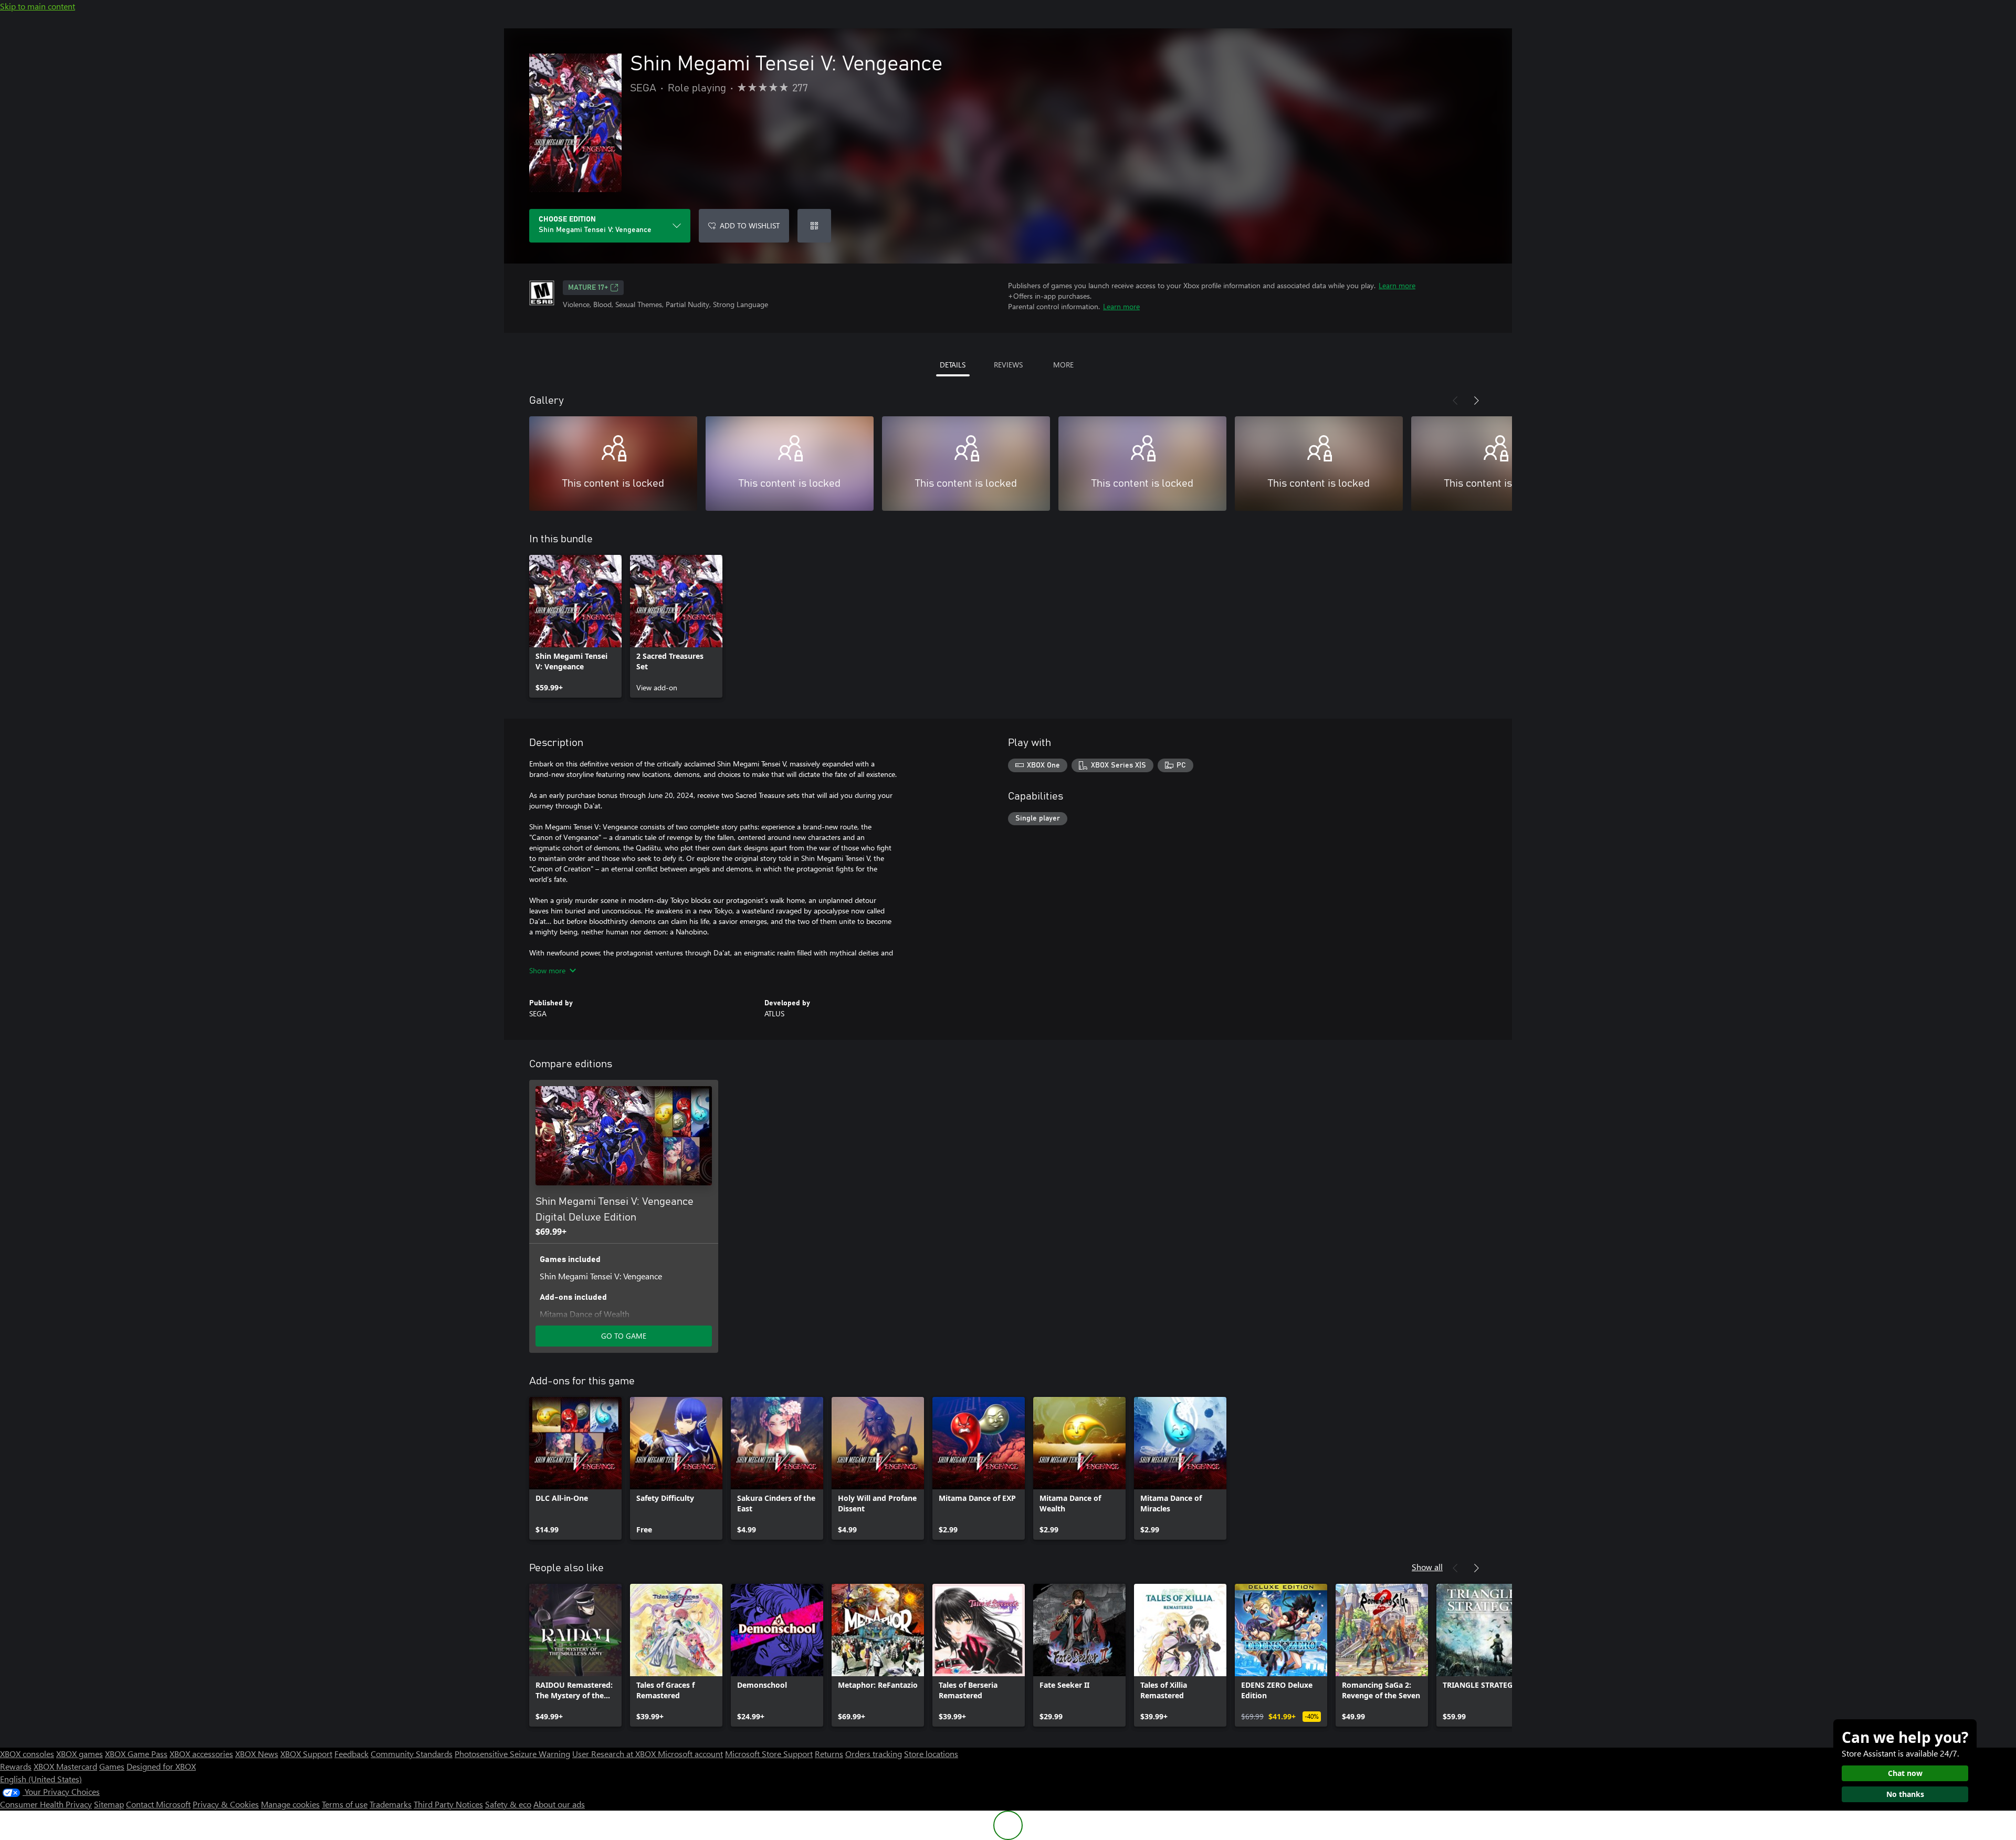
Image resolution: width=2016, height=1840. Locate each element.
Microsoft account (690, 1754)
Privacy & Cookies (226, 1804)
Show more (547, 970)
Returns (829, 1754)
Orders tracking (874, 1754)
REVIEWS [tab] (1008, 365)
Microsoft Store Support (769, 1754)
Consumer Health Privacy (46, 1804)
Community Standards (412, 1754)
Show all (1427, 1567)
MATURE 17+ (588, 288)
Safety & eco (508, 1804)
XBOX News (257, 1754)
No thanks (1905, 1794)
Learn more (1397, 285)
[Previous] (1455, 401)
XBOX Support (306, 1754)
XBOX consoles (27, 1754)
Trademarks (391, 1804)
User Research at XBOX (615, 1754)
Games (112, 1766)
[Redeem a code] (814, 226)
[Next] (1476, 401)
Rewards (16, 1766)
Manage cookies (290, 1804)
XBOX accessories (201, 1754)
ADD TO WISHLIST (750, 225)
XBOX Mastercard (65, 1766)
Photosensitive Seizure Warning (512, 1754)
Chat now (1905, 1773)
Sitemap (109, 1804)
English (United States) (41, 1779)
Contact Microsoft (158, 1804)
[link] (575, 626)
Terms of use (345, 1804)
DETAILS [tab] (953, 365)
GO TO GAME (624, 1336)
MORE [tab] (1063, 365)
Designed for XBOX (161, 1766)
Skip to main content (38, 6)
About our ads (559, 1804)
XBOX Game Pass (136, 1754)
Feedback (351, 1754)
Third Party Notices (448, 1804)
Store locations (931, 1754)
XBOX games (80, 1754)
